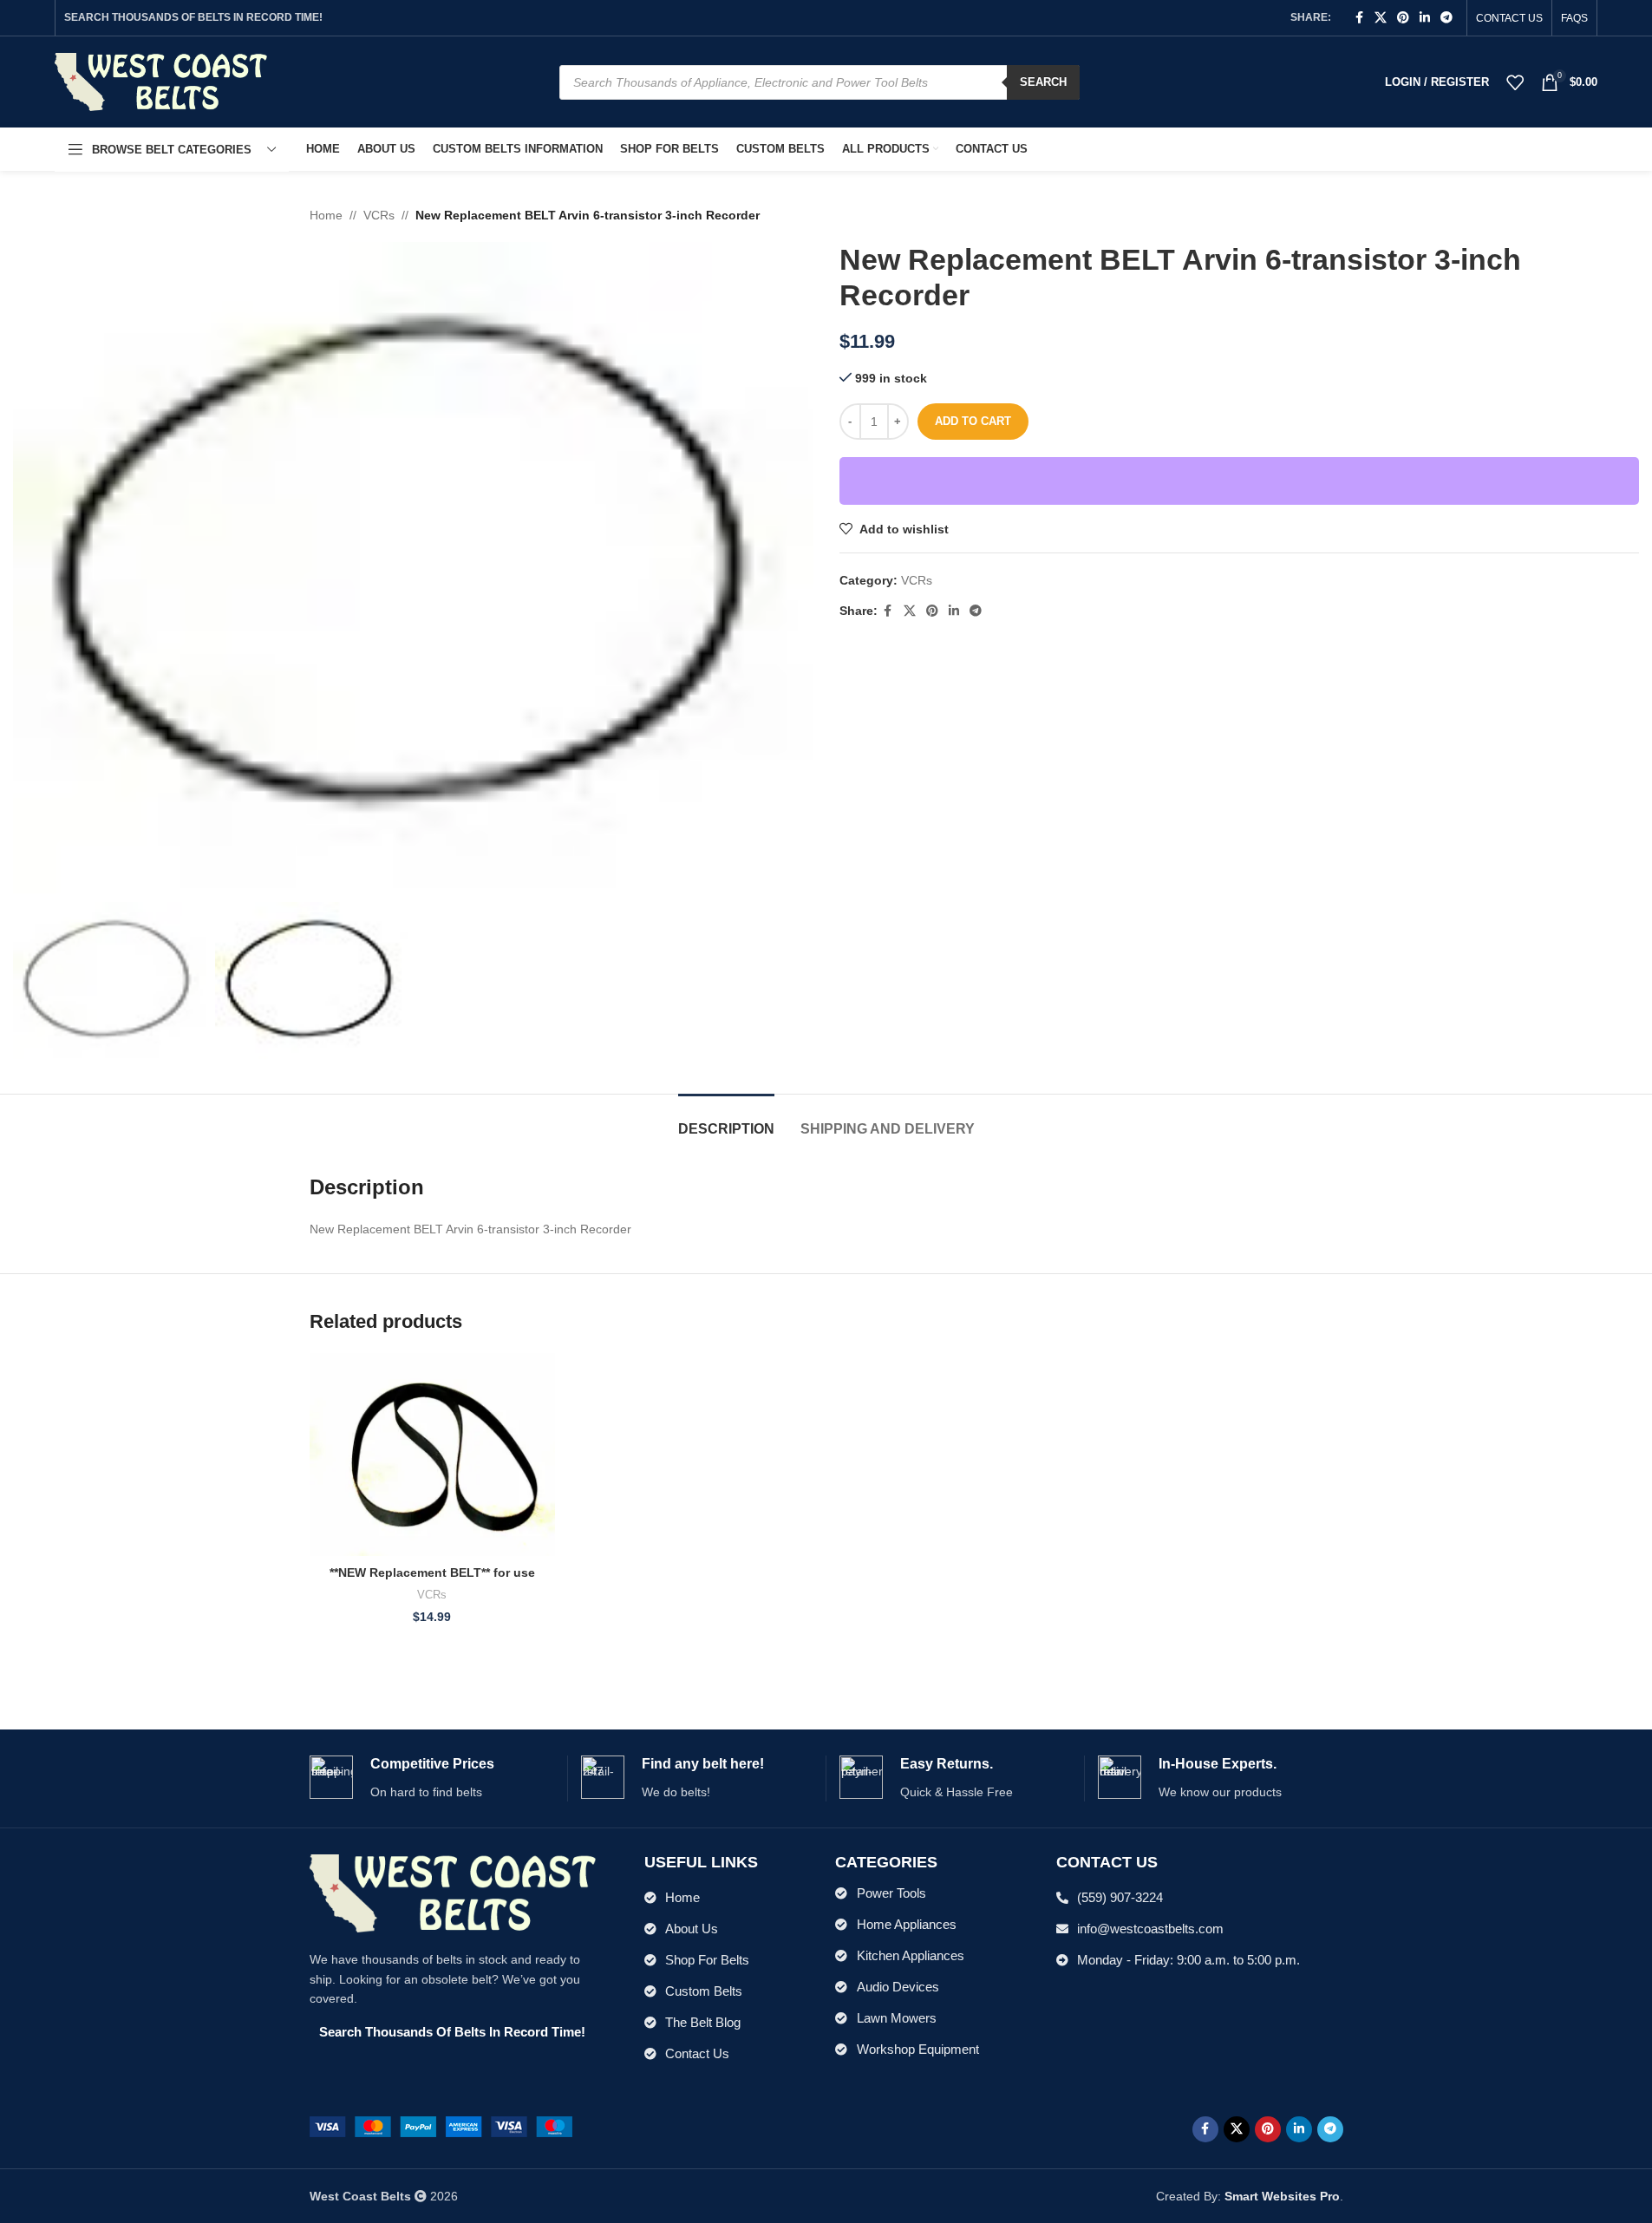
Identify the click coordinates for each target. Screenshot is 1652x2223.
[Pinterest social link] (1403, 18)
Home (326, 215)
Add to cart (973, 421)
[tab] (726, 1120)
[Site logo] (161, 81)
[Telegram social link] (1446, 18)
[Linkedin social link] (1425, 18)
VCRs (379, 215)
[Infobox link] (432, 1778)
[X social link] (1381, 18)
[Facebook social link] (1359, 18)
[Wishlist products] (1515, 82)
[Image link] (441, 2126)
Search (1043, 82)
